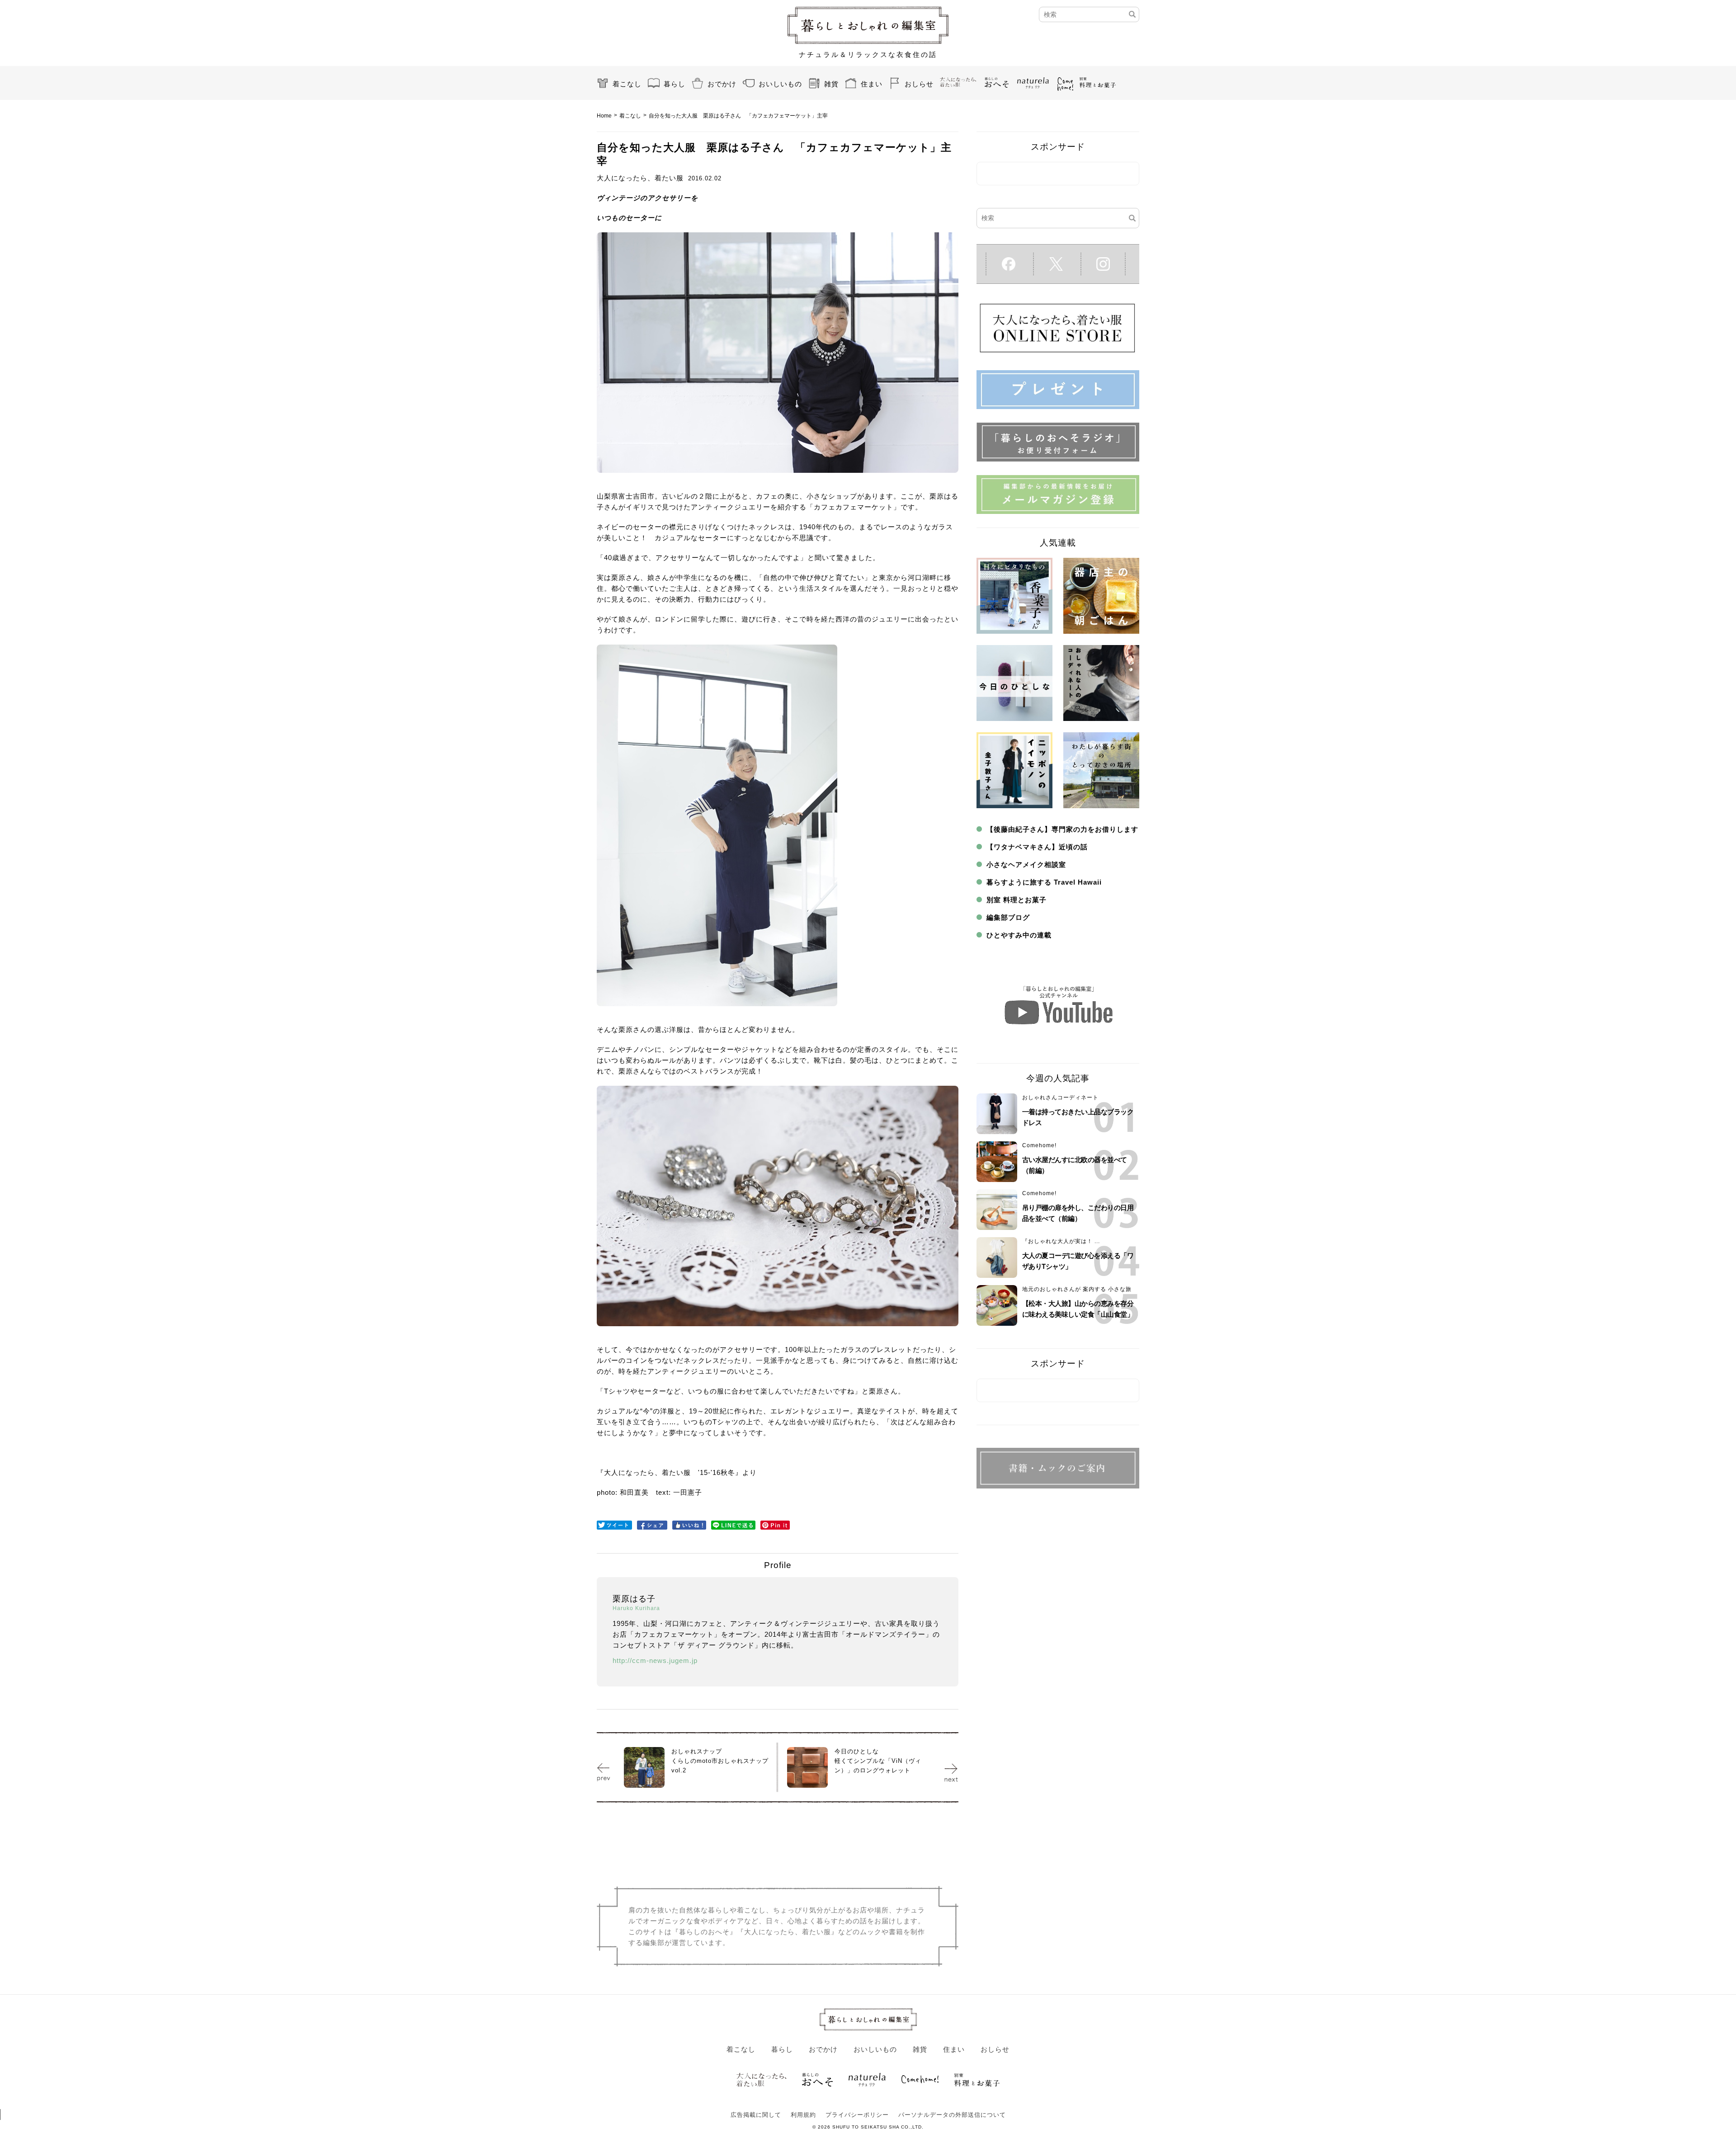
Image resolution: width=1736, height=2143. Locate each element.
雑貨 (831, 84)
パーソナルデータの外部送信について (952, 2115)
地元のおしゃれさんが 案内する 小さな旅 (1077, 1289)
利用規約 (803, 2115)
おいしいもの (780, 84)
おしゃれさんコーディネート (1060, 1097)
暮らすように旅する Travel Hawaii (1044, 882)
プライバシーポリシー (857, 2115)
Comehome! (1039, 1145)
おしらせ (919, 84)
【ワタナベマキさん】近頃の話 (1037, 847)
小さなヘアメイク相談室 (1026, 864)
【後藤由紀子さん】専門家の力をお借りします (1062, 829)
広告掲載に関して (756, 2115)
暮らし (675, 84)
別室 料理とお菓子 (1017, 900)
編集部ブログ (1008, 917)
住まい (872, 84)
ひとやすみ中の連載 (1019, 935)
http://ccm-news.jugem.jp (655, 1660)
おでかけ (722, 84)
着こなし (627, 84)
